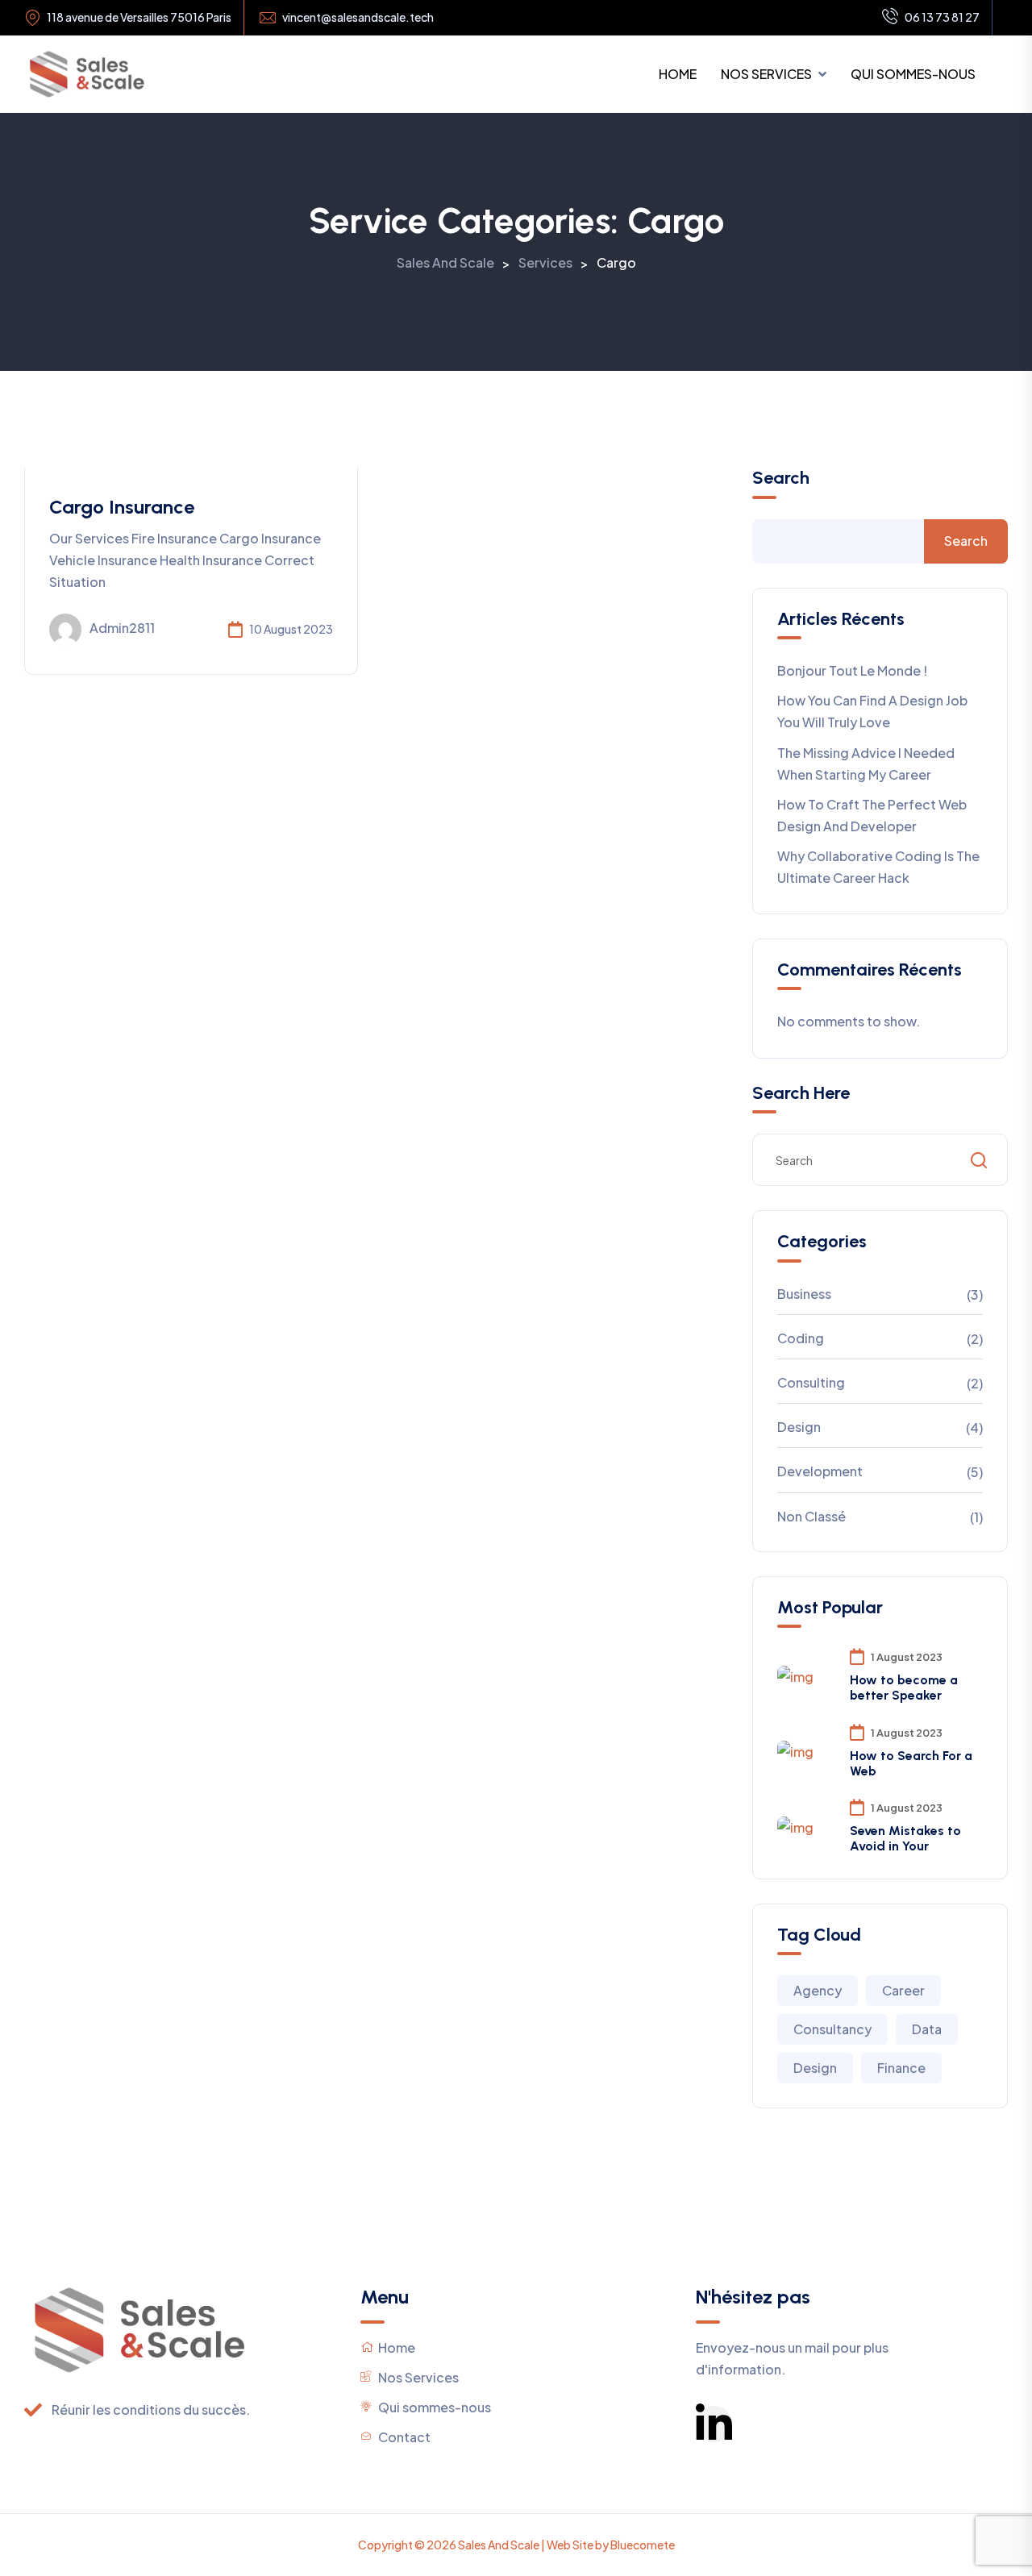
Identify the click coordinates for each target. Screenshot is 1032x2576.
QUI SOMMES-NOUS (913, 74)
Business (804, 1294)
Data (927, 2029)
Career (903, 1990)
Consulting (811, 1382)
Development (820, 1471)
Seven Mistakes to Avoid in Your (905, 1838)
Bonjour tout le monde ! (852, 670)
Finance (901, 2068)
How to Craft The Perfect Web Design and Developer (872, 815)
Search (781, 478)
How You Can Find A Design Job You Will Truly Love (872, 711)
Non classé (811, 1516)
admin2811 (122, 628)
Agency (818, 1990)
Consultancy (832, 2029)
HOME (678, 74)
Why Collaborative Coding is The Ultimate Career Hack (878, 867)
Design (799, 1427)
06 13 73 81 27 (942, 17)
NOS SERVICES (766, 74)
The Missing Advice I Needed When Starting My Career (866, 764)
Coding (801, 1338)
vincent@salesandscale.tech (358, 17)
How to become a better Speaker (904, 1688)
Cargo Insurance (122, 507)
